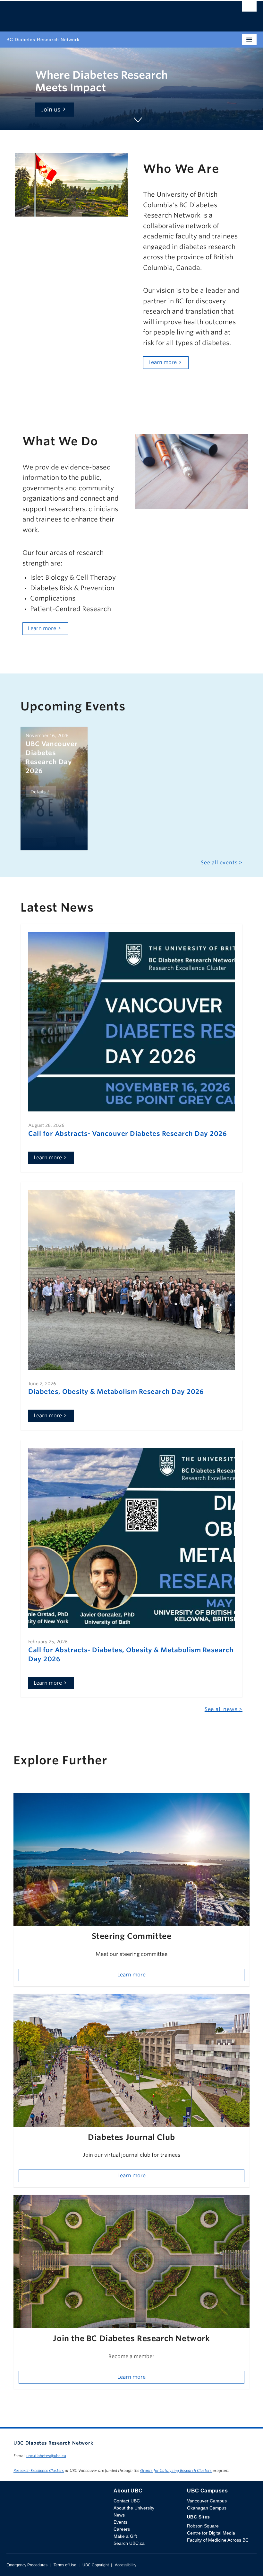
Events (120, 2522)
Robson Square (203, 2526)
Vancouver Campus (207, 2501)
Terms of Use (65, 2565)
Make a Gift (125, 2536)
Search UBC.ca (129, 2543)
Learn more (163, 362)
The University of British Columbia (94, 13)
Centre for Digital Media (211, 2533)
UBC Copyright (96, 2565)
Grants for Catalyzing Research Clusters (176, 2470)
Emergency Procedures (27, 2565)
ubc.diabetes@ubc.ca (46, 2456)
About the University (134, 2508)
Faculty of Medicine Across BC (218, 2540)
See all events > (222, 863)
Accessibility (126, 2565)
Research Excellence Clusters (39, 2470)
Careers (122, 2529)
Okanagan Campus (207, 2508)
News (119, 2515)
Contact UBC (127, 2501)
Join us (51, 109)
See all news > (224, 1709)
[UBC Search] (249, 8)
